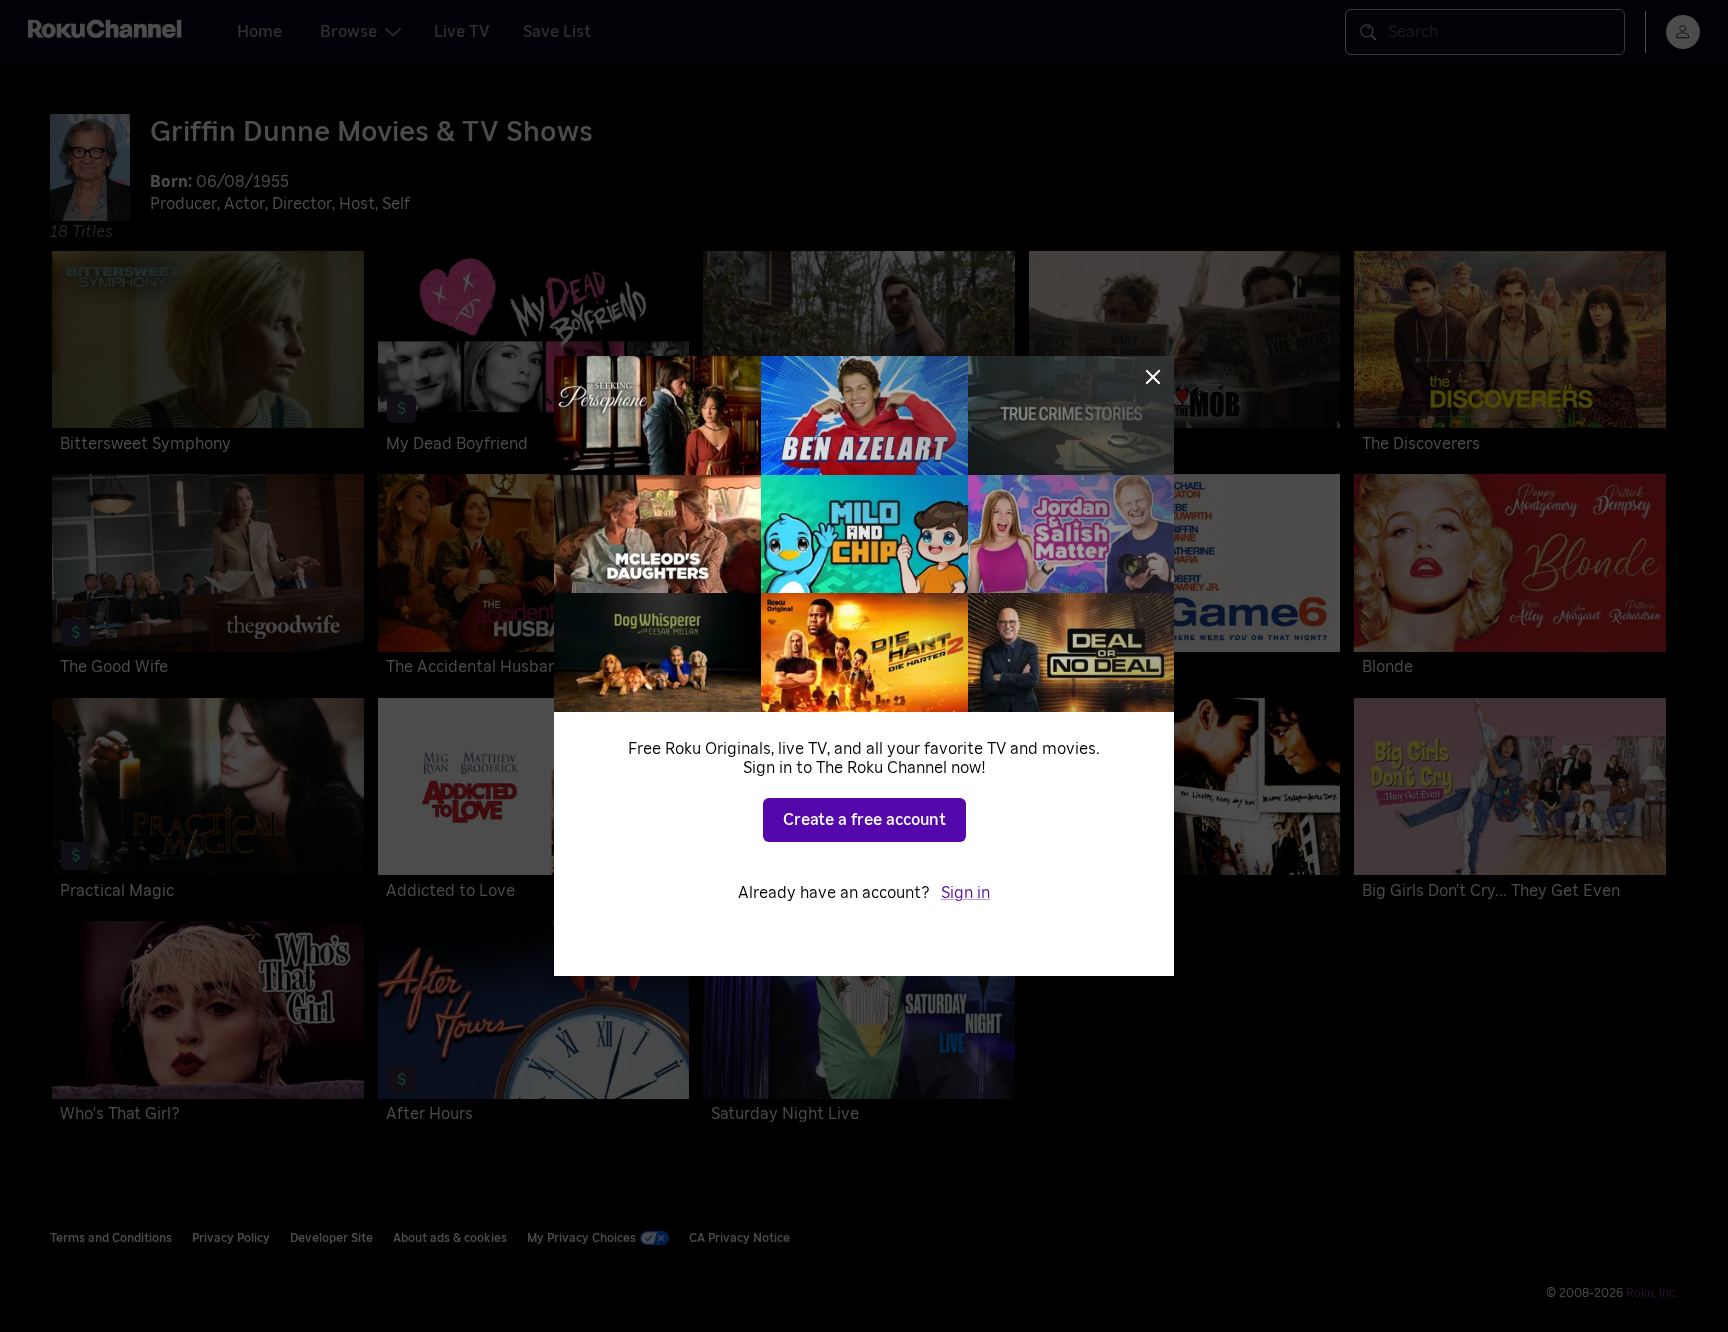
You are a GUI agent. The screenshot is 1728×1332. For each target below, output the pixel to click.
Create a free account (864, 820)
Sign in (965, 893)
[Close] (1153, 377)
